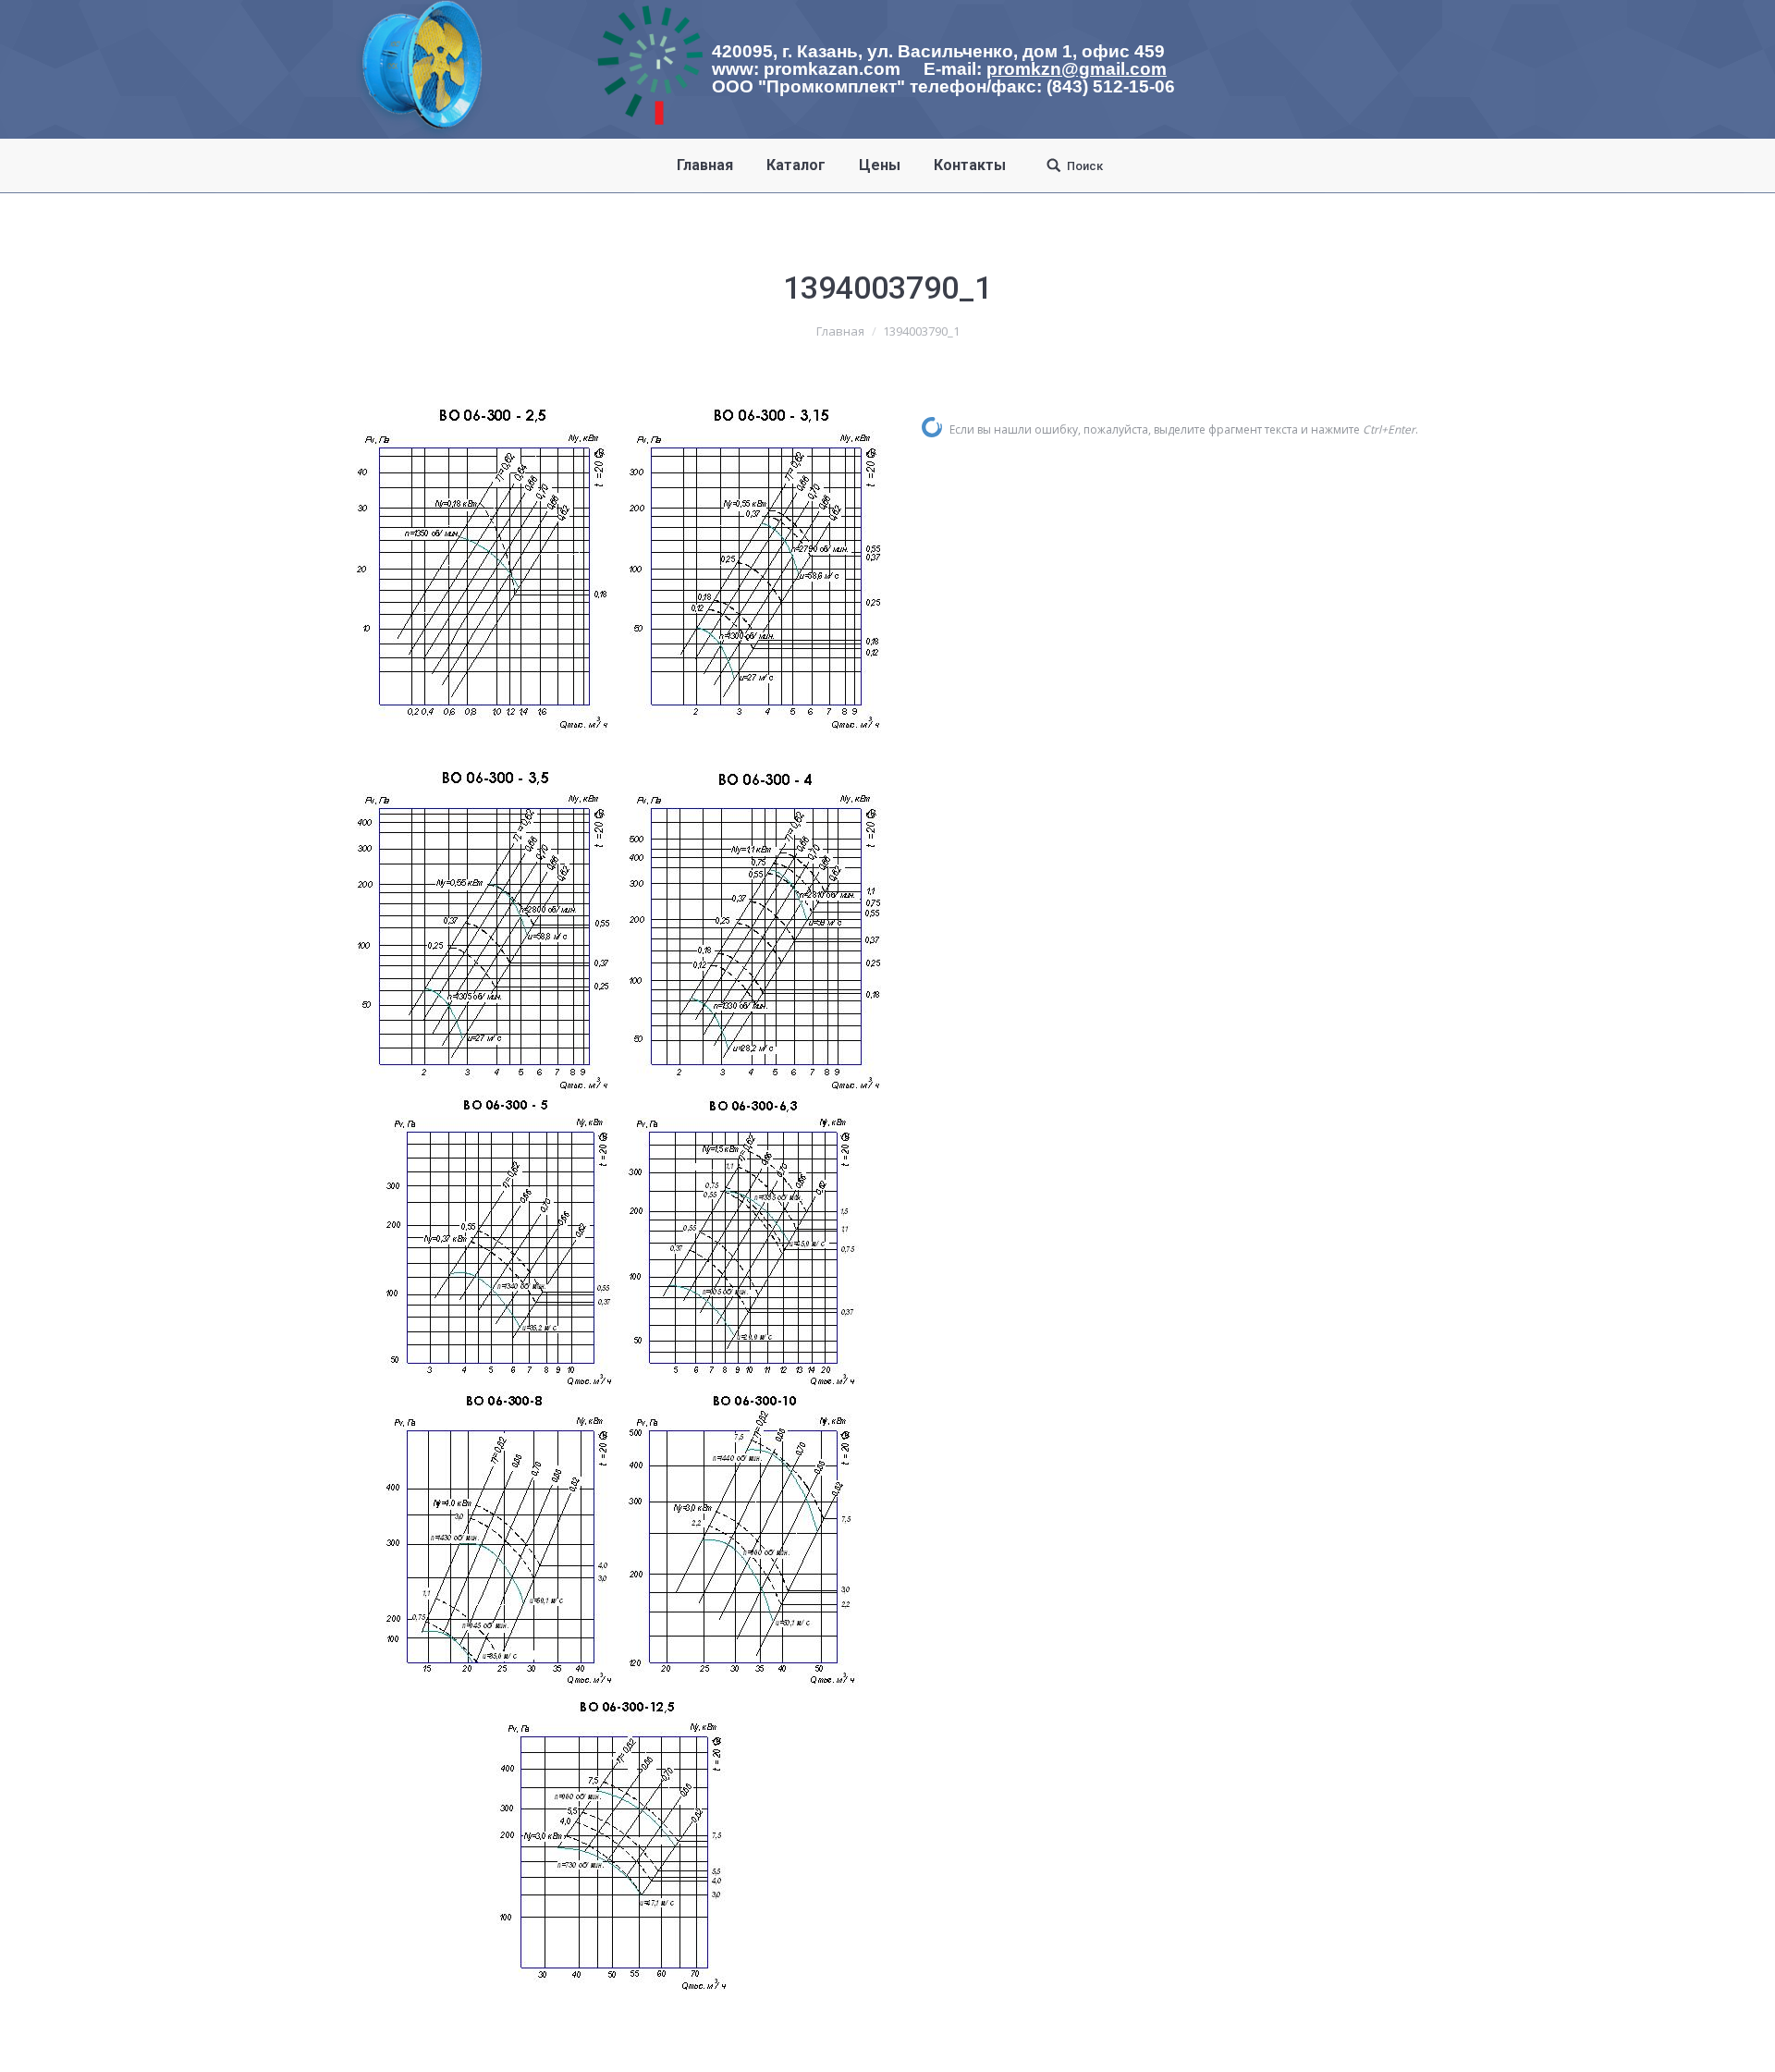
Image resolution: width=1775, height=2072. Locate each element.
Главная (840, 331)
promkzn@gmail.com (1077, 69)
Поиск (1085, 166)
